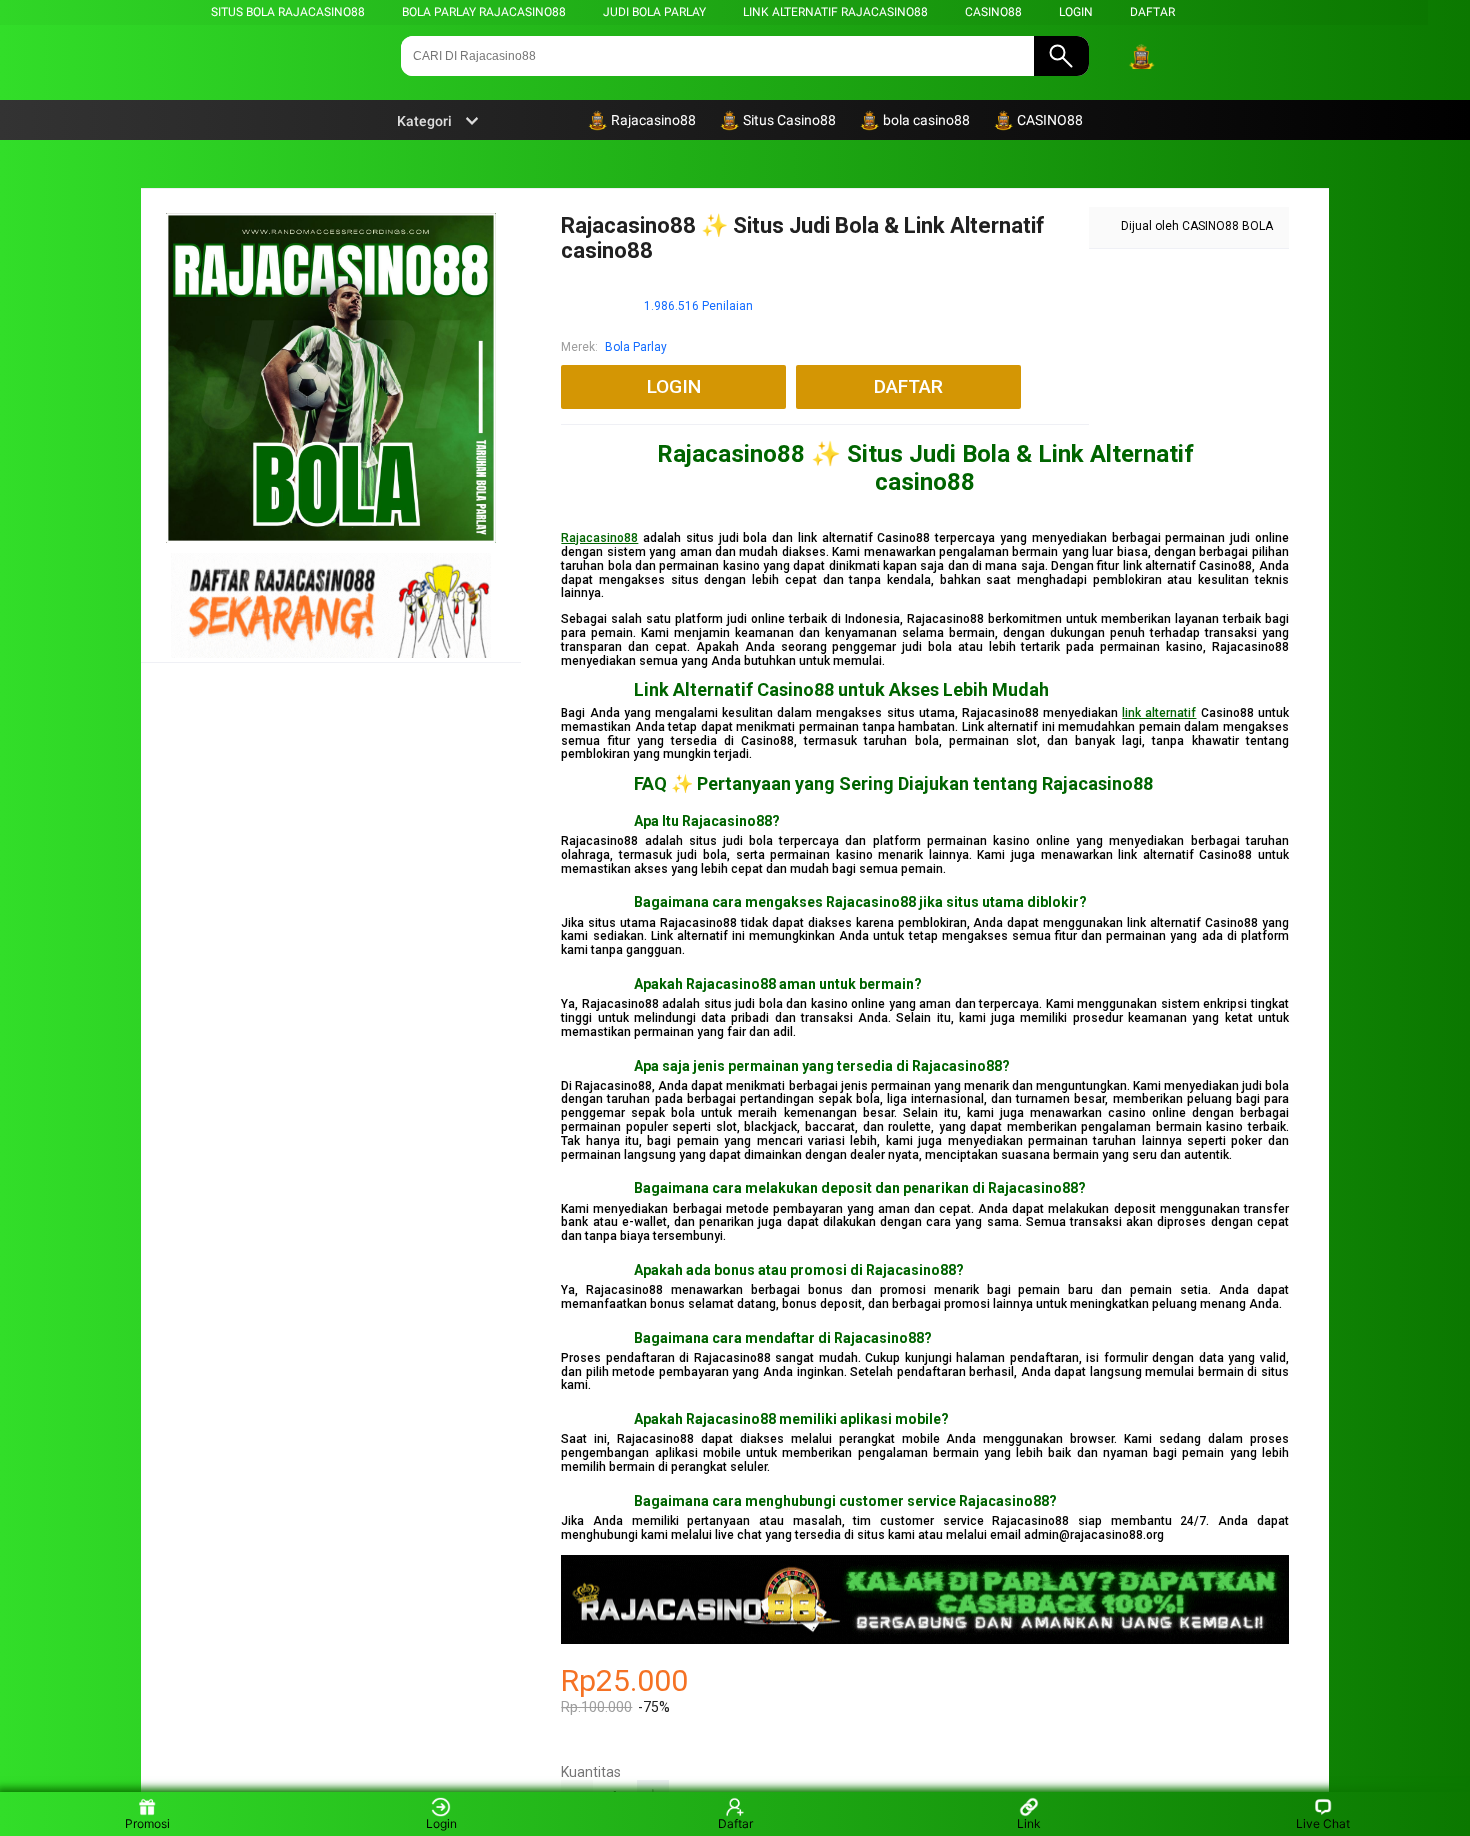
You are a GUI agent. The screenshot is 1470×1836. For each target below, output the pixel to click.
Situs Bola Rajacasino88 (288, 12)
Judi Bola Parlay (654, 12)
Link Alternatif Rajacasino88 (835, 12)
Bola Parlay (636, 347)
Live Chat (1323, 1823)
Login (441, 1823)
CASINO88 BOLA (1227, 226)
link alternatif (1159, 713)
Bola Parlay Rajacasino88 (484, 12)
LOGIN (1076, 12)
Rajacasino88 (599, 538)
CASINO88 (993, 12)
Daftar (735, 1823)
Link (1029, 1823)
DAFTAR (1152, 12)
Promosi (147, 1823)
